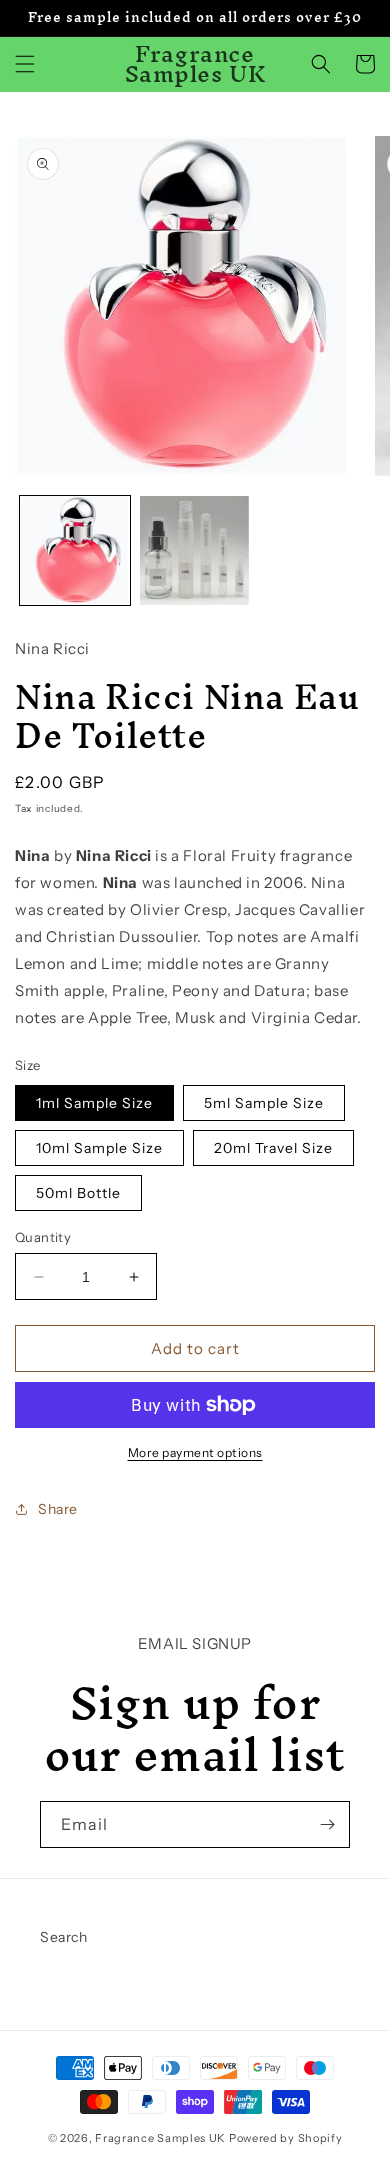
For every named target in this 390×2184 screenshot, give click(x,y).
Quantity (43, 1237)
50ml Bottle (78, 1193)
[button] (25, 64)
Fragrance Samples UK (160, 2138)
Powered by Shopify (286, 2138)
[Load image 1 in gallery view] (75, 551)
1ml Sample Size (94, 1103)
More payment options (195, 1452)
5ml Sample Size (264, 1103)
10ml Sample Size (99, 1148)
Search (64, 1937)
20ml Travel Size (273, 1148)
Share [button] (58, 1509)
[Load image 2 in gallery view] (195, 551)
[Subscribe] (327, 1824)
